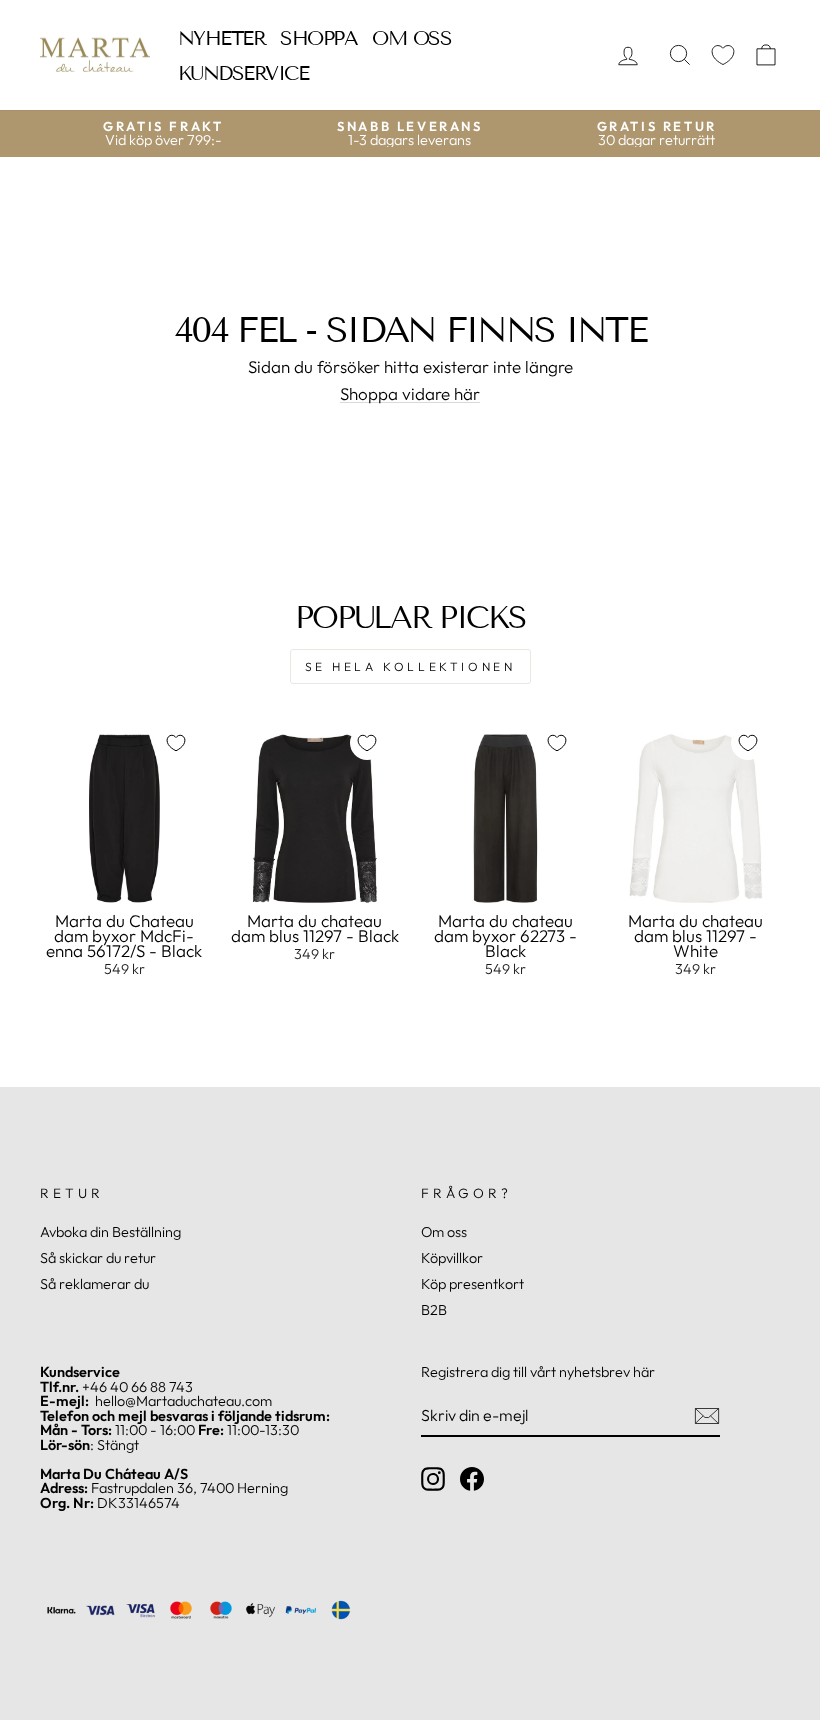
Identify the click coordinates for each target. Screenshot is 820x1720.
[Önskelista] (723, 55)
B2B (434, 1310)
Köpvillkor (452, 1258)
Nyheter (222, 38)
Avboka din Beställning (110, 1232)
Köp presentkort (472, 1284)
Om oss (411, 38)
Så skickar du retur (98, 1258)
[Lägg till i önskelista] (176, 743)
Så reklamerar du (94, 1284)
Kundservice (243, 73)
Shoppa (318, 38)
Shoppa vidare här (410, 394)
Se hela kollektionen (410, 666)
